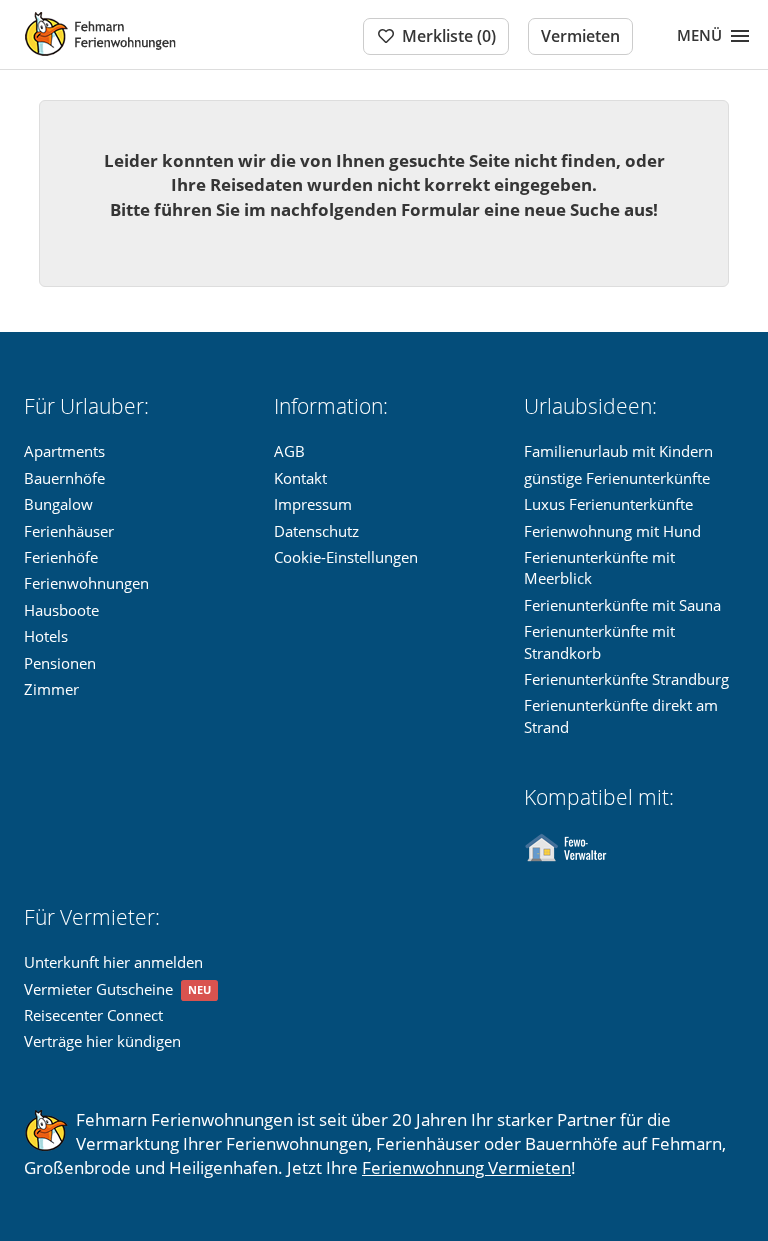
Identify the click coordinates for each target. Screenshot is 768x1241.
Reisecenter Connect (93, 1015)
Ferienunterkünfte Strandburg (626, 679)
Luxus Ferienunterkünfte (608, 504)
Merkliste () (449, 36)
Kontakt (300, 478)
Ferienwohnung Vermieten (466, 1167)
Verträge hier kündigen (102, 1041)
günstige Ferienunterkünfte (617, 478)
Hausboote (61, 610)
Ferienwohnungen (86, 583)
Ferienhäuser (69, 531)
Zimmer (51, 689)
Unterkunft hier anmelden (113, 962)
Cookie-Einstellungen (346, 557)
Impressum (313, 504)
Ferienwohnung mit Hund (612, 531)
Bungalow (58, 504)
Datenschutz (316, 531)
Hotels (46, 636)
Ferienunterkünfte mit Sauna (622, 605)
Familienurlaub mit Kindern (618, 451)
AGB (289, 451)
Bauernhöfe (64, 478)
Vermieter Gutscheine (98, 989)
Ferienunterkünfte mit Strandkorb (599, 641)
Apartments (64, 451)
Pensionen (60, 663)
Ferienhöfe (61, 557)
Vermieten (580, 36)
